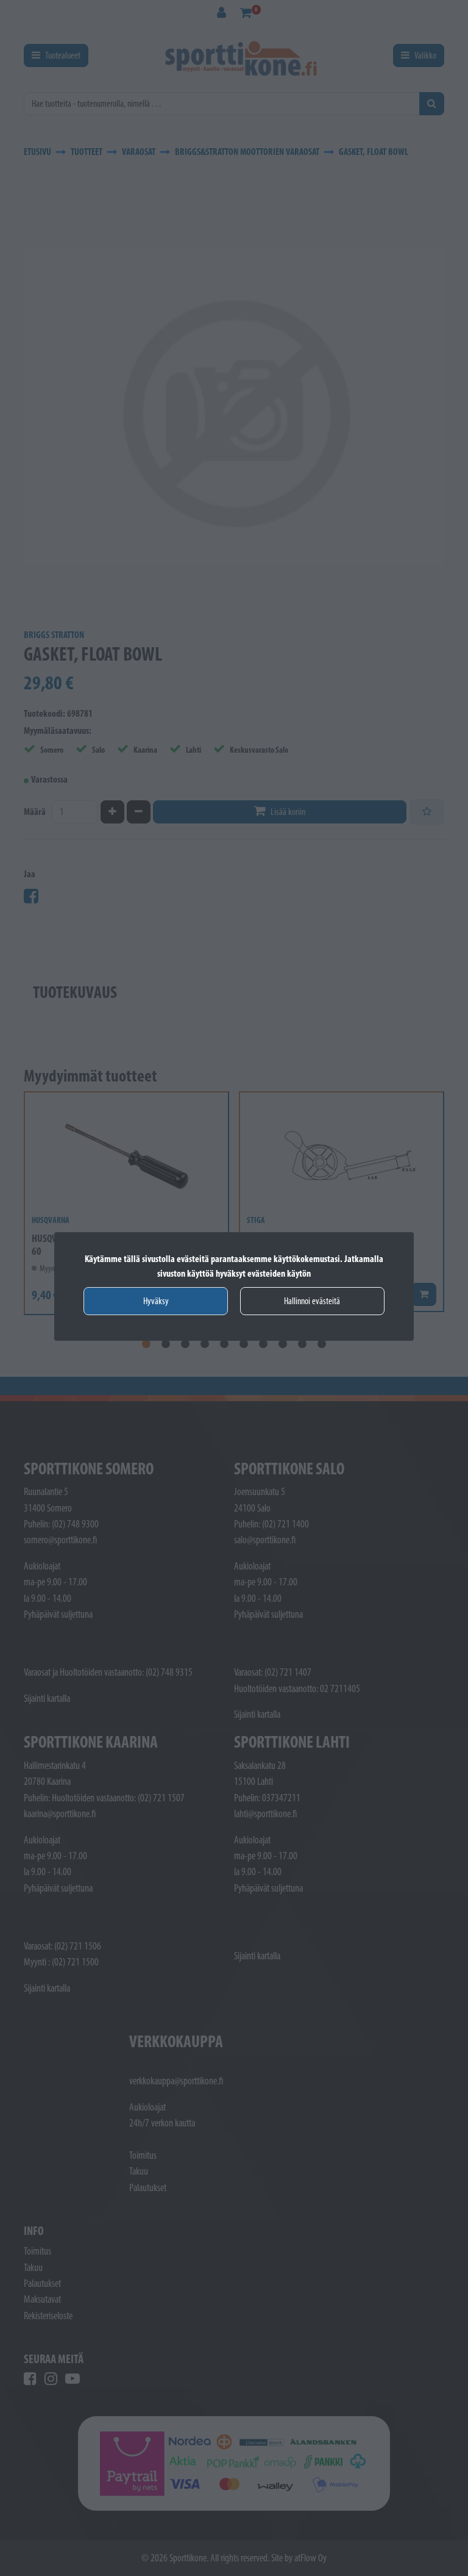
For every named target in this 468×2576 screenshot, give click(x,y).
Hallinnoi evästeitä (312, 1301)
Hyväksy (156, 1301)
